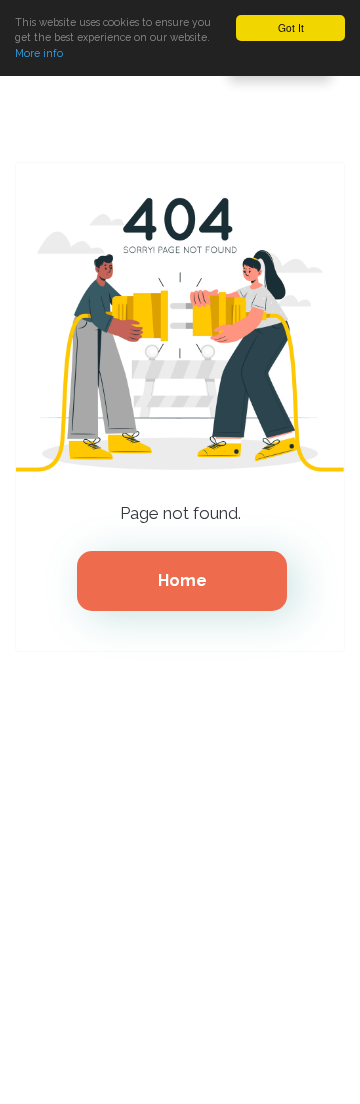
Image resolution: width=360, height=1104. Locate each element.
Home (182, 580)
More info (39, 53)
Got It (291, 27)
